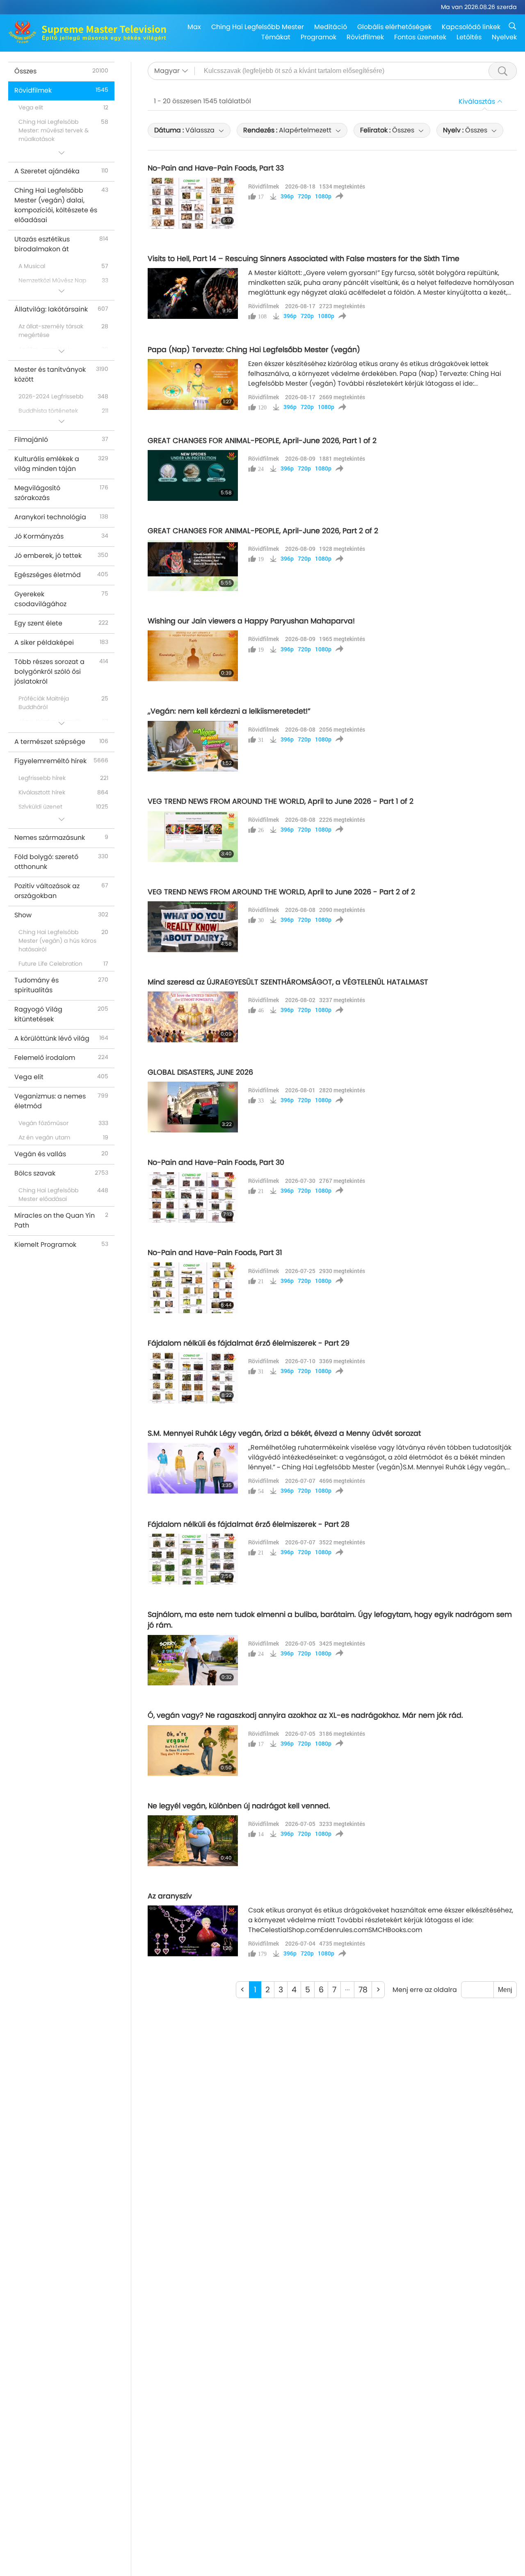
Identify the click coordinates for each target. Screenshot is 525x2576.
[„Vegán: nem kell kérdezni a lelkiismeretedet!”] (193, 746)
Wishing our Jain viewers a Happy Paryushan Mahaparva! (251, 621)
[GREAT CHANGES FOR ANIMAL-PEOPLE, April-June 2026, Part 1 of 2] (193, 475)
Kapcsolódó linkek (471, 27)
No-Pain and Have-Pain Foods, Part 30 (216, 1162)
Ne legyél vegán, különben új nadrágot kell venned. (239, 1806)
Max (194, 27)
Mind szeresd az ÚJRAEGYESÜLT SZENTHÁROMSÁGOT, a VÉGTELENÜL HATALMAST (288, 982)
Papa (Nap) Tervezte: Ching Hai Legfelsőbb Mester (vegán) (254, 350)
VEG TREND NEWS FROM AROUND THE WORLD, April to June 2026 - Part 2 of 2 (281, 892)
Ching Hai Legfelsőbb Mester (258, 27)
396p (287, 196)
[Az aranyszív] (193, 1931)
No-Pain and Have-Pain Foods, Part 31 (215, 1253)
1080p (323, 196)
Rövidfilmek (365, 37)
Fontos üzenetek (420, 37)
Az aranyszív (170, 1896)
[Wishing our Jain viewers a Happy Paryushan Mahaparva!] (193, 656)
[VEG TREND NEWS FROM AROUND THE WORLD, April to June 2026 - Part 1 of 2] (193, 837)
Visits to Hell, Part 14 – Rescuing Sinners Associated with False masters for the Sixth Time (304, 259)
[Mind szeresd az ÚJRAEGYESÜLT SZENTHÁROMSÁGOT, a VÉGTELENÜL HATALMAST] (193, 1017)
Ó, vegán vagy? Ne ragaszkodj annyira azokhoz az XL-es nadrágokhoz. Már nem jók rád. (305, 1715)
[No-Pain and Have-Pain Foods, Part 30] (193, 1198)
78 (363, 1990)
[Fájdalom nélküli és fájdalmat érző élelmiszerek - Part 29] (193, 1378)
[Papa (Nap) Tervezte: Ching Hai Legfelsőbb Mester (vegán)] (193, 384)
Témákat (276, 37)
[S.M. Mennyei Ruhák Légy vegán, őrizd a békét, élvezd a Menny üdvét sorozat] (193, 1468)
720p (304, 196)
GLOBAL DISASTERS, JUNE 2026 (200, 1072)
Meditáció (331, 27)
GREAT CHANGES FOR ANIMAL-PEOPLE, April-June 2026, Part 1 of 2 (262, 441)
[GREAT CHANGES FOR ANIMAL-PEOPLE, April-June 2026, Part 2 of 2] (193, 566)
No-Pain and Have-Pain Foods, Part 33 (216, 168)
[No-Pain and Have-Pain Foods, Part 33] (193, 203)
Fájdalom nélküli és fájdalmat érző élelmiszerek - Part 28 (249, 1524)
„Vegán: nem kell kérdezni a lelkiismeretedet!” (229, 711)
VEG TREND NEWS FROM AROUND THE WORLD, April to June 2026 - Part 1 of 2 (281, 801)
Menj (505, 1990)
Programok (318, 37)
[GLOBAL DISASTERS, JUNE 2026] (193, 1107)
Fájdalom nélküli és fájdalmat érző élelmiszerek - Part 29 (249, 1343)
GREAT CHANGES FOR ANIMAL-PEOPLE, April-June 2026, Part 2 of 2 (263, 531)
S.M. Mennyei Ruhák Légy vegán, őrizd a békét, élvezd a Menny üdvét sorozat (284, 1433)
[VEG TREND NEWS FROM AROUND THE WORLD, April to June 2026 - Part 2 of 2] (193, 927)
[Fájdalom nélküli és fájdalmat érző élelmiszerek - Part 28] (193, 1559)
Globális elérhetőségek (394, 27)
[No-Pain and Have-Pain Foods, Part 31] (193, 1288)
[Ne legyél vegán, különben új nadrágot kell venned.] (193, 1841)
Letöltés (469, 37)
